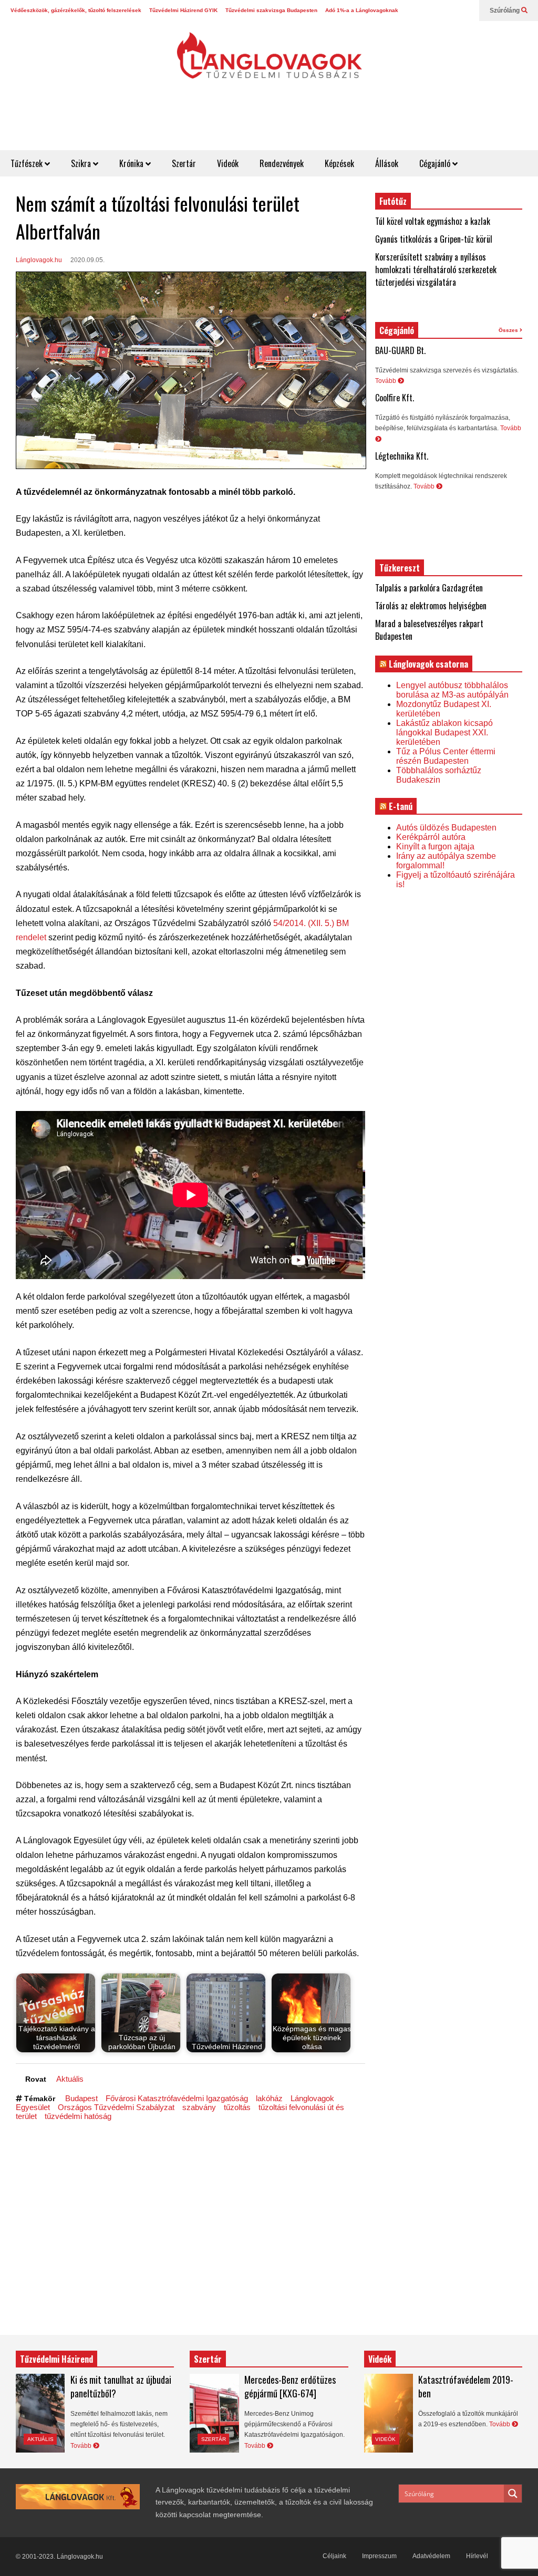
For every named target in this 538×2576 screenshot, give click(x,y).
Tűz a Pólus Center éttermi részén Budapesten (446, 756)
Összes (509, 330)
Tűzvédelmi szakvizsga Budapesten (271, 10)
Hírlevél (477, 2556)
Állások (387, 163)
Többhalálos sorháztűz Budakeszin (439, 775)
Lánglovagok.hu (39, 260)
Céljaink (334, 2556)
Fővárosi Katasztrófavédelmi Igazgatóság (177, 2098)
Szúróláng (505, 11)
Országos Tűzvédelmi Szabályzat (116, 2107)
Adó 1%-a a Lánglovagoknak (362, 10)
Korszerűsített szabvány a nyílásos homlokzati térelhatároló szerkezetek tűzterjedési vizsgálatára (436, 269)
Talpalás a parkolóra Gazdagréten (429, 588)
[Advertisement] (347, 124)
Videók (228, 163)
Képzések (339, 163)
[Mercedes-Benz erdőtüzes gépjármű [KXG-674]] (214, 2413)
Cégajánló (436, 163)
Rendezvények (282, 163)
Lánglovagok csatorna (428, 664)
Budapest (81, 2098)
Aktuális (70, 2079)
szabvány (199, 2107)
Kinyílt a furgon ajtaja (435, 846)
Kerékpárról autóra (431, 837)
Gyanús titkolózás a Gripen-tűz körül (434, 239)
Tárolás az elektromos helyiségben (431, 606)
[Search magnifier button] (513, 2494)
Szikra (82, 163)
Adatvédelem (431, 2556)
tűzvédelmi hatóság (78, 2116)
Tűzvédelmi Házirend (56, 2359)
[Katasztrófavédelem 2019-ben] (389, 2413)
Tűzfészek (28, 163)
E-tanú (401, 806)
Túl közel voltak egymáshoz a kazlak (433, 221)
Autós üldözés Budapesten (446, 828)
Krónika (132, 163)
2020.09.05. (87, 260)
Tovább (386, 381)
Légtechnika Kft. (402, 456)
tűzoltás (237, 2107)
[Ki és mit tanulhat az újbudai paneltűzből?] (40, 2413)
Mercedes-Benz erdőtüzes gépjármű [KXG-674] (290, 2386)
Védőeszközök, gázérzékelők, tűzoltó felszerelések (76, 10)
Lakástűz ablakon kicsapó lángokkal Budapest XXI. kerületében (444, 733)
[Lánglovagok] (269, 61)
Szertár (184, 163)
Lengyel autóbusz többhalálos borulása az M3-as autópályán (452, 690)
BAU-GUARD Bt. (400, 350)
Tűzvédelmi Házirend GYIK (183, 10)
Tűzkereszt (400, 568)
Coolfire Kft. (395, 398)
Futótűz (393, 201)
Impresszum (379, 2556)
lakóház (269, 2098)
